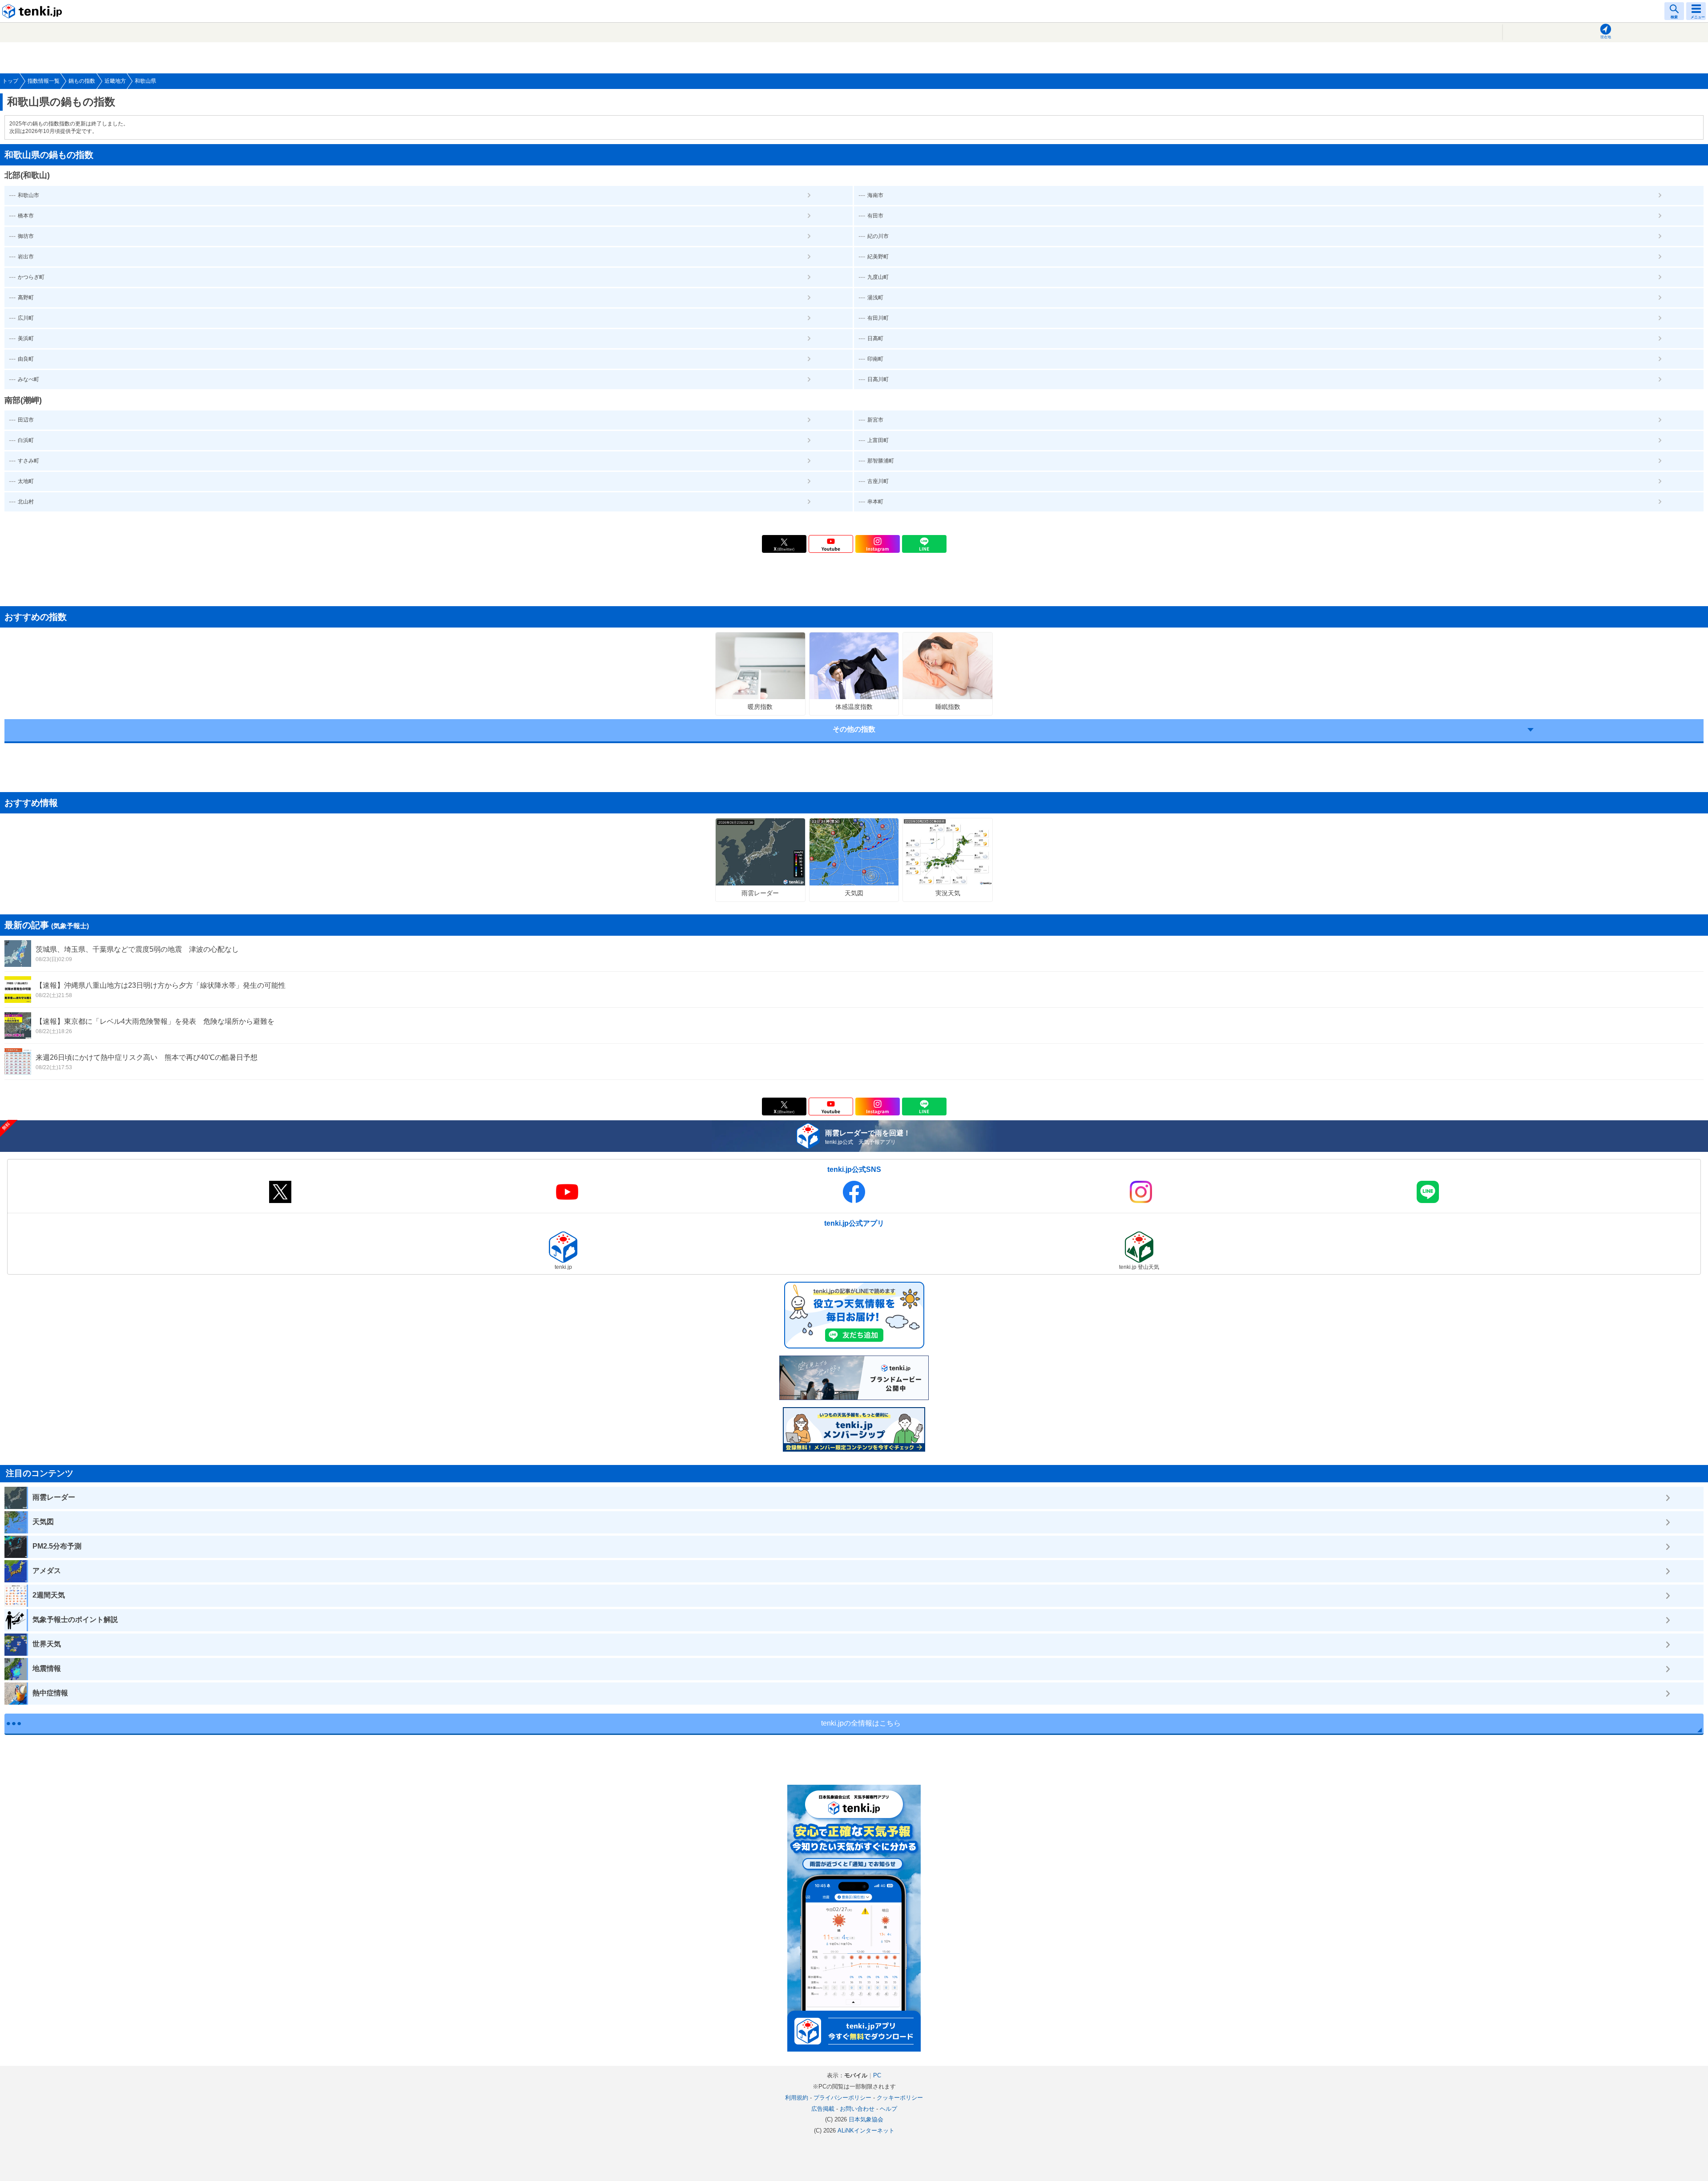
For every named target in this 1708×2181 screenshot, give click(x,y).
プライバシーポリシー (842, 2098)
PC (877, 2075)
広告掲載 (823, 2109)
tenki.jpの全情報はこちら (861, 1723)
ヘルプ (888, 2109)
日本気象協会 (866, 2119)
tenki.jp (33, 11)
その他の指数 (854, 729)
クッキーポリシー (900, 2098)
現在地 (1606, 37)
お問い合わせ (857, 2109)
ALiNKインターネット (866, 2131)
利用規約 (797, 2098)
